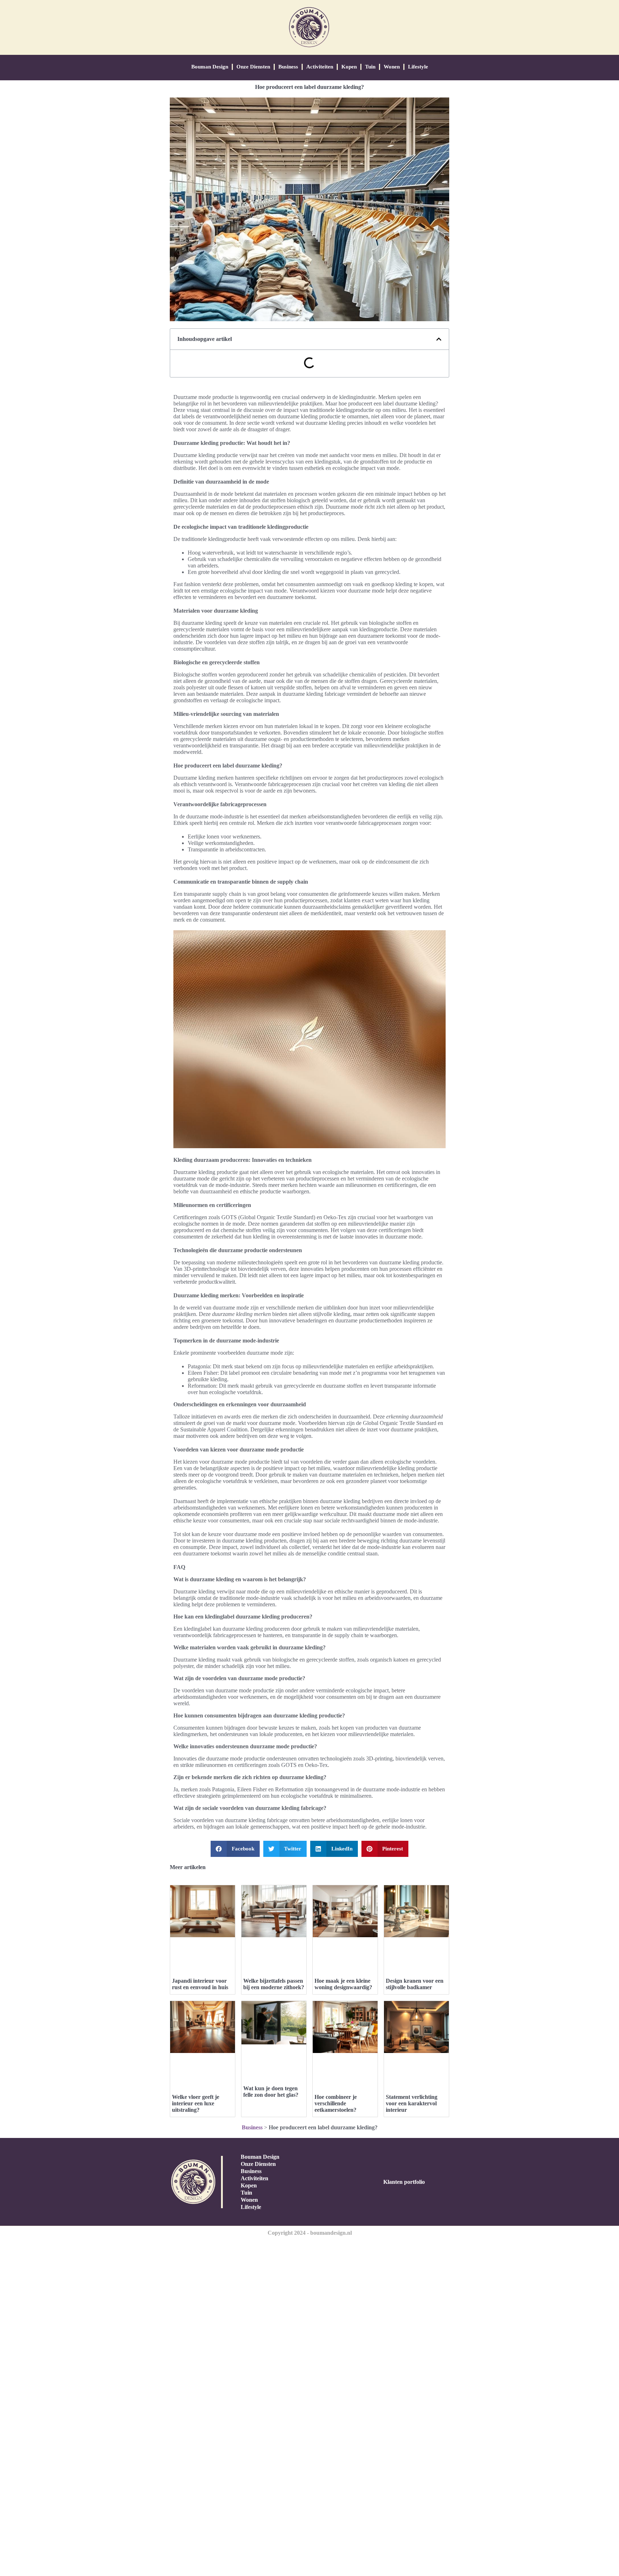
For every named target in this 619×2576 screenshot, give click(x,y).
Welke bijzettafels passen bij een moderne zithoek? (274, 1984)
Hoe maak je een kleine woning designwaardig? (343, 1984)
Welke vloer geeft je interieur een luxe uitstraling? (196, 2103)
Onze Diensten (253, 67)
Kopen (349, 67)
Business (288, 67)
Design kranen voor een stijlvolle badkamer (415, 1984)
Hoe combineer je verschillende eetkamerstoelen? (336, 2103)
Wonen (392, 67)
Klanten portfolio (404, 2182)
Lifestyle (418, 67)
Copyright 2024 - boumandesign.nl (310, 2233)
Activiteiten (320, 67)
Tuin (370, 67)
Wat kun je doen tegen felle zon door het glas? (271, 2092)
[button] (439, 339)
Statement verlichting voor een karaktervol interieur (412, 2103)
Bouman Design (210, 67)
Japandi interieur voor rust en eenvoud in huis (200, 1984)
